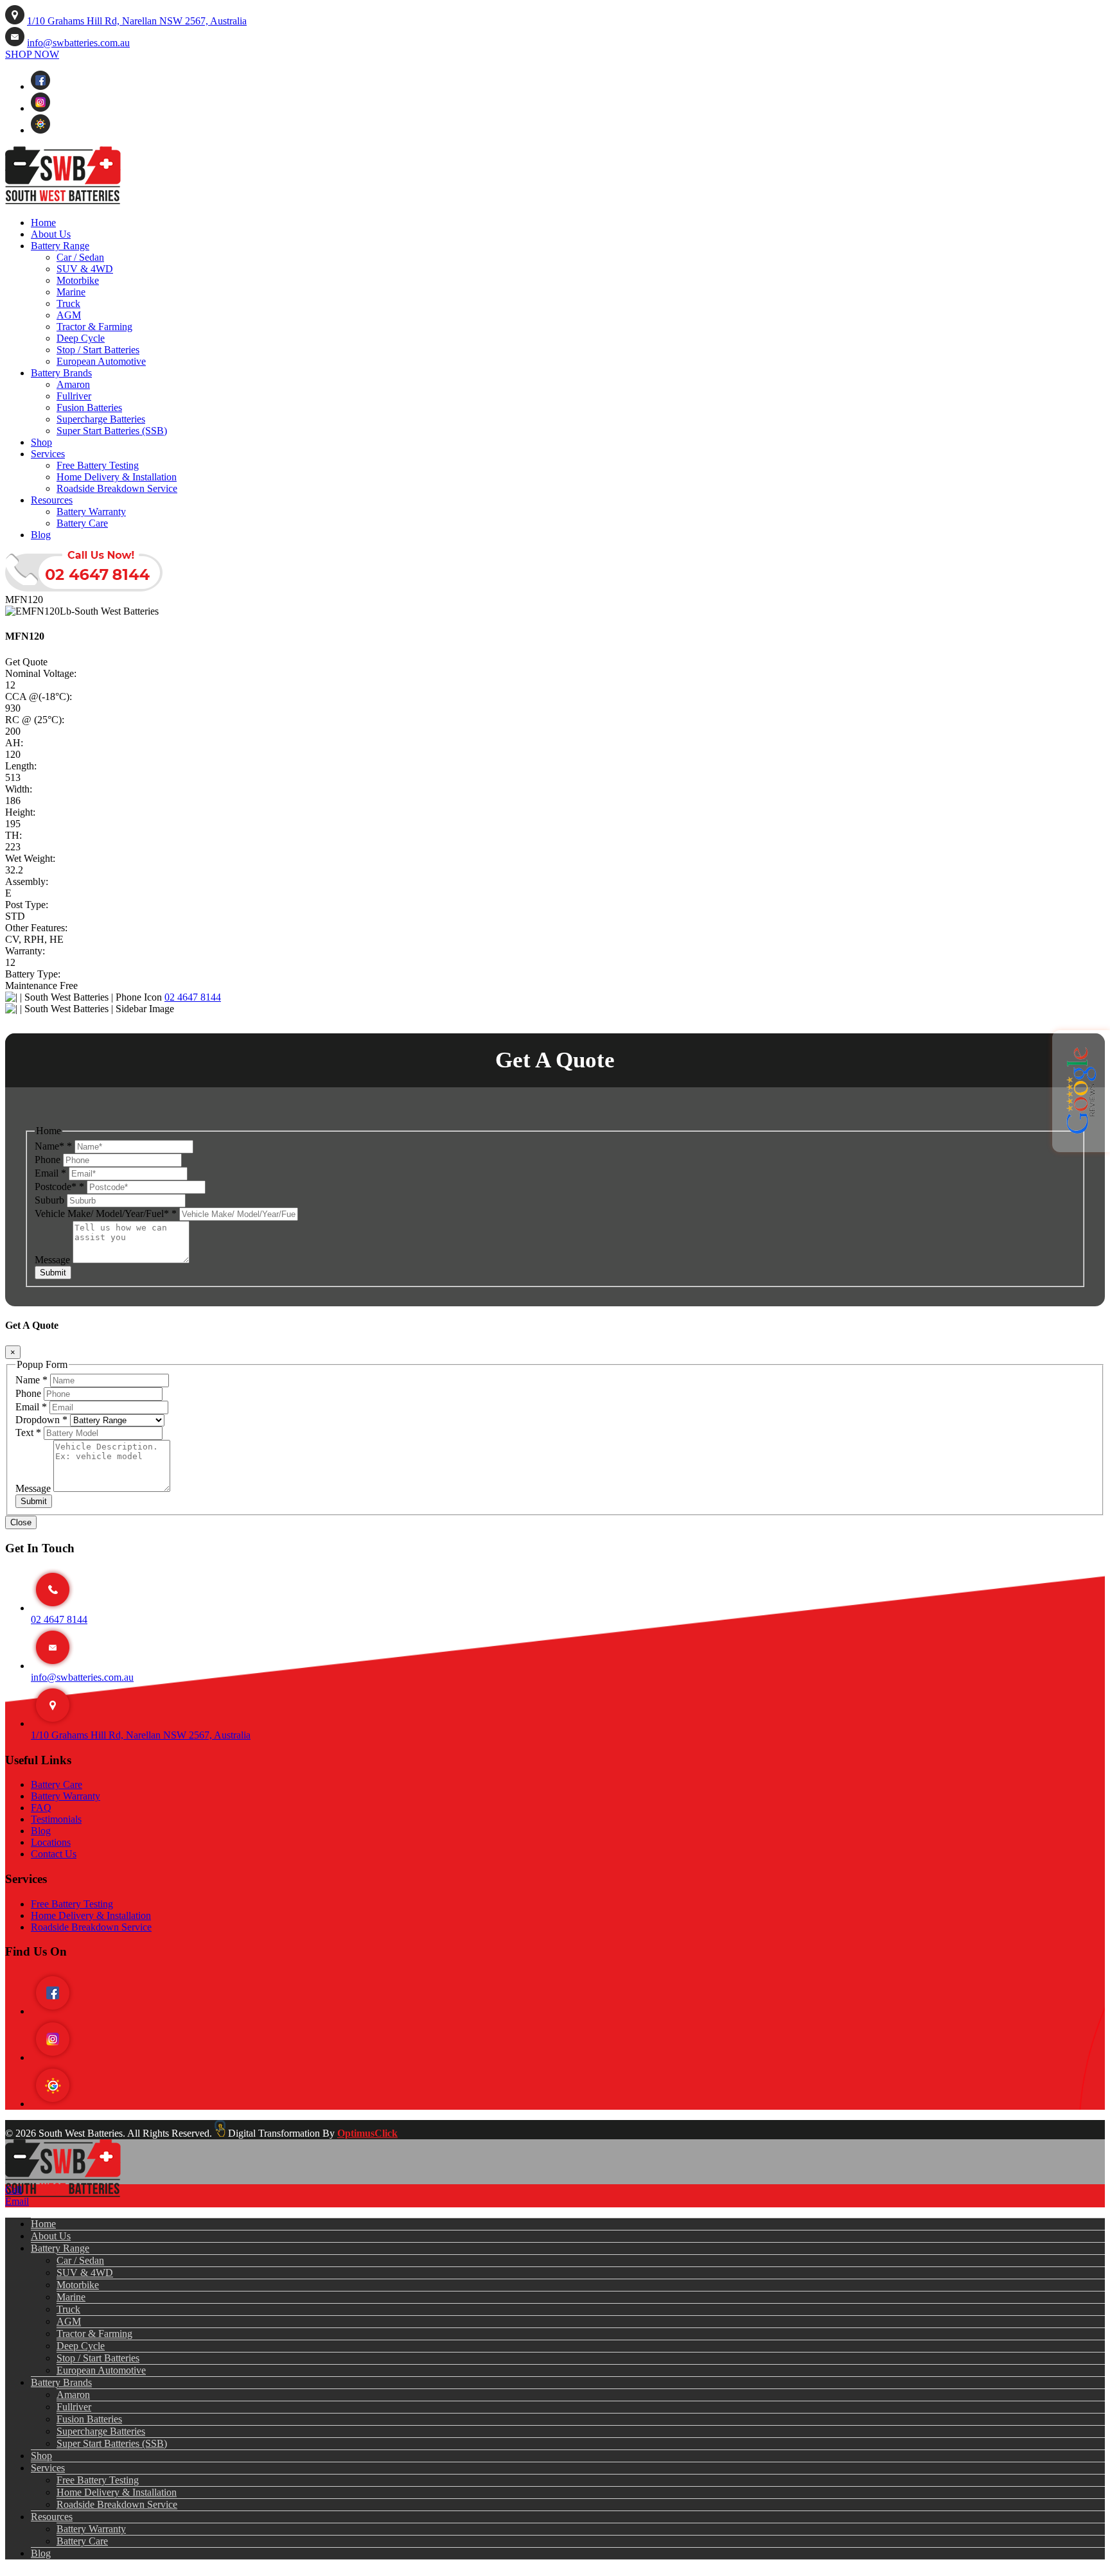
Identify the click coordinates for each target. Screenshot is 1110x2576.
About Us (51, 234)
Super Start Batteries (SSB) (112, 431)
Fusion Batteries (89, 407)
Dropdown (41, 1420)
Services (48, 454)
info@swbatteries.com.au (78, 43)
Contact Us (54, 1854)
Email (50, 1173)
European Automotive (101, 361)
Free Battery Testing (98, 465)
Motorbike (78, 280)
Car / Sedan (80, 257)
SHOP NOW (32, 54)
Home (43, 223)
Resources (52, 500)
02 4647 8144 (193, 997)
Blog (41, 535)
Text (28, 1433)
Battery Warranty (91, 512)
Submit (53, 1273)
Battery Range (60, 246)
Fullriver (74, 396)
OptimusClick (367, 2133)
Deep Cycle (81, 338)
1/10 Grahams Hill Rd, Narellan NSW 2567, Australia (137, 21)
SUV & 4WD (85, 269)
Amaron (73, 384)
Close (21, 1522)
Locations (51, 1842)
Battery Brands (61, 373)
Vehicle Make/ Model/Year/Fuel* (106, 1214)
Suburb (51, 1200)
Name (31, 1380)
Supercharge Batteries (101, 419)
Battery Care (82, 523)
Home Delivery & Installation (117, 477)
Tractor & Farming (94, 327)
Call (13, 2190)
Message (54, 1260)
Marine (71, 292)
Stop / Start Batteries (98, 350)
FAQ (41, 1808)
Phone (49, 1160)
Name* (53, 1146)
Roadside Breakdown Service (117, 488)
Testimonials (56, 1819)
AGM (69, 315)
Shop (41, 442)
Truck (68, 303)
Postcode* (59, 1187)
